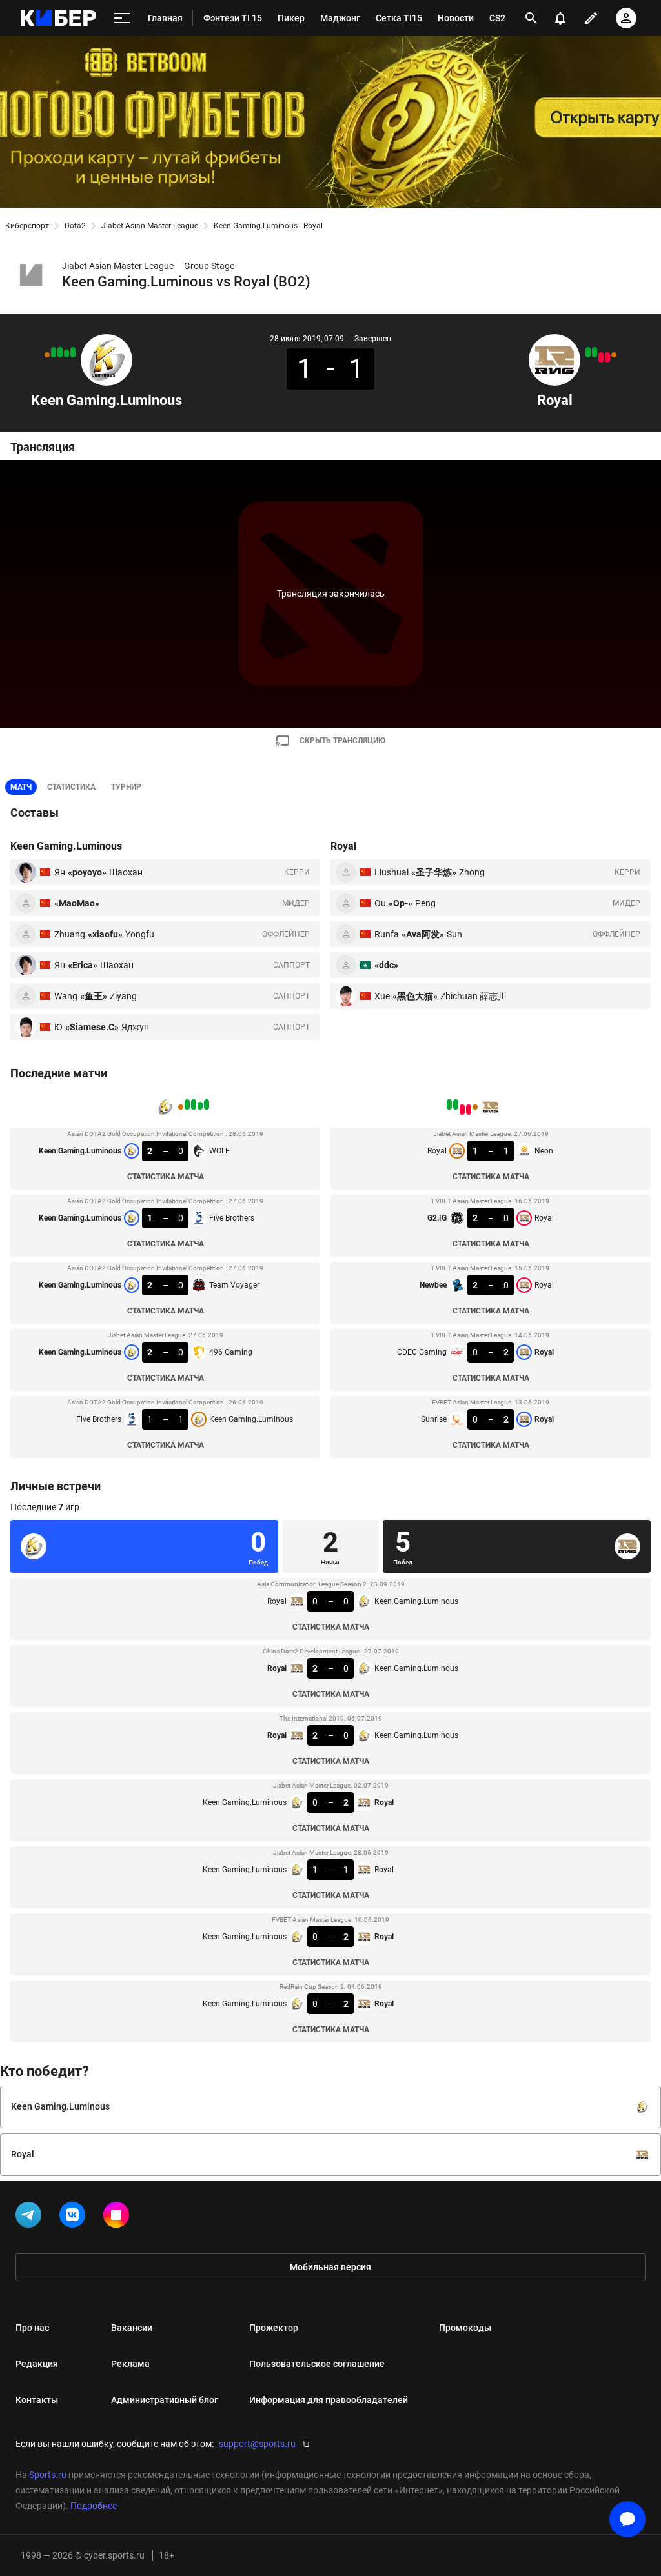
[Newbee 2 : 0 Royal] (601, 357)
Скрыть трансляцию (342, 741)
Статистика (71, 787)
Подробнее (94, 2506)
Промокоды (465, 2328)
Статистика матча (166, 1177)
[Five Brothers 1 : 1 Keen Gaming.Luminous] (47, 355)
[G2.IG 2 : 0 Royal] (607, 357)
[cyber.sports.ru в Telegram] (31, 2217)
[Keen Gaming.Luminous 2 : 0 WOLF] (73, 352)
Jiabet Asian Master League (150, 226)
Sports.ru (48, 2475)
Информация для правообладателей (329, 2400)
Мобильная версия (330, 2267)
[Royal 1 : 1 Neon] (614, 355)
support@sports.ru (257, 2444)
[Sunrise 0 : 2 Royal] (588, 352)
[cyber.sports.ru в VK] (75, 2217)
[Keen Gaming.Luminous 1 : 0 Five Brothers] (66, 354)
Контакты (37, 2400)
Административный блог (165, 2400)
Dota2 (75, 226)
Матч (21, 787)
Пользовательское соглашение (317, 2364)
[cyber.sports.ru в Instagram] (119, 2217)
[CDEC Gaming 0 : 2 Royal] (595, 352)
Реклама (130, 2364)
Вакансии (132, 2328)
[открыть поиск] (531, 18)
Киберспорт (27, 226)
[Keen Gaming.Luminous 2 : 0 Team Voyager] (60, 352)
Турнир (126, 787)
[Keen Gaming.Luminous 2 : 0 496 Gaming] (54, 352)
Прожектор (274, 2328)
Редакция (37, 2364)
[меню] (122, 18)
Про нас (32, 2328)
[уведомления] (560, 18)
